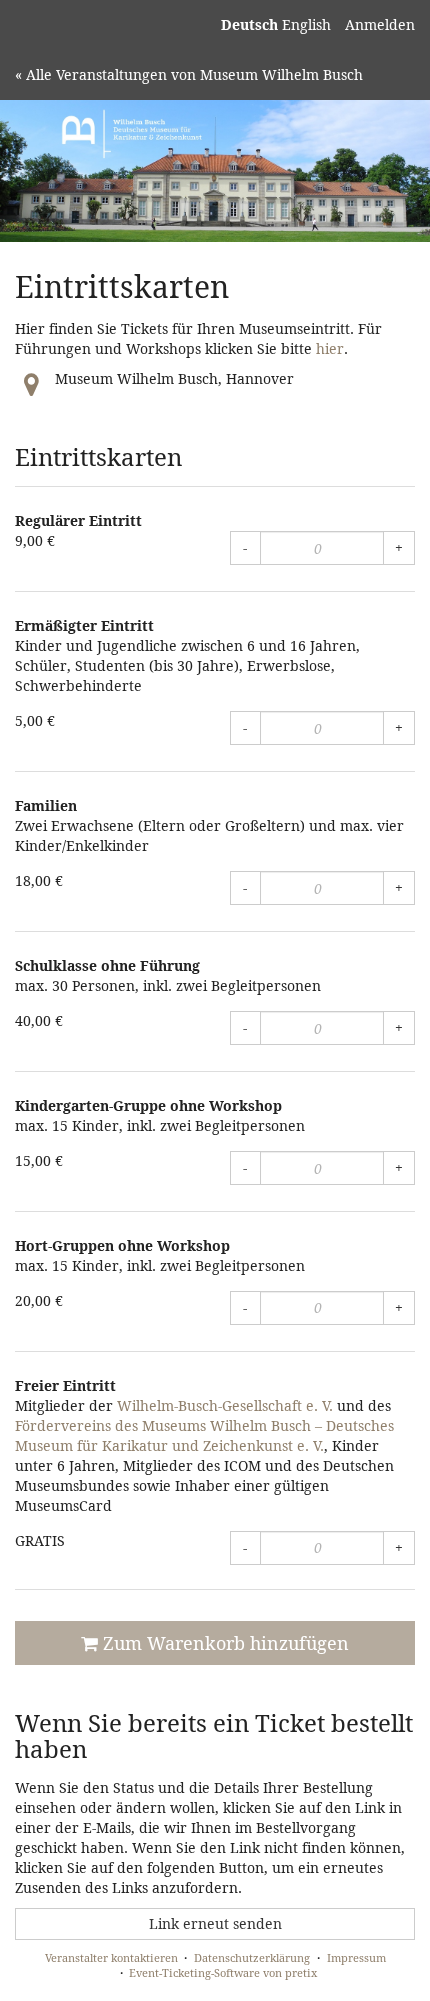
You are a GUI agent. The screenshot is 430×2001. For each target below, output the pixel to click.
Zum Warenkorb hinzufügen (223, 1643)
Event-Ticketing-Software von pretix (223, 1972)
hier (330, 348)
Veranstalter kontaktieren (111, 1957)
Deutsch (249, 24)
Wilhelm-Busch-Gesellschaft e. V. (225, 1405)
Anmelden (380, 24)
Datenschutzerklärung (252, 1957)
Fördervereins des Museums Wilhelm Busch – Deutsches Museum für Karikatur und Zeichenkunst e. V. (204, 1435)
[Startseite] (215, 171)
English (306, 24)
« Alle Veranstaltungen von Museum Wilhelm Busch (189, 74)
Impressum (356, 1957)
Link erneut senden (215, 1923)
